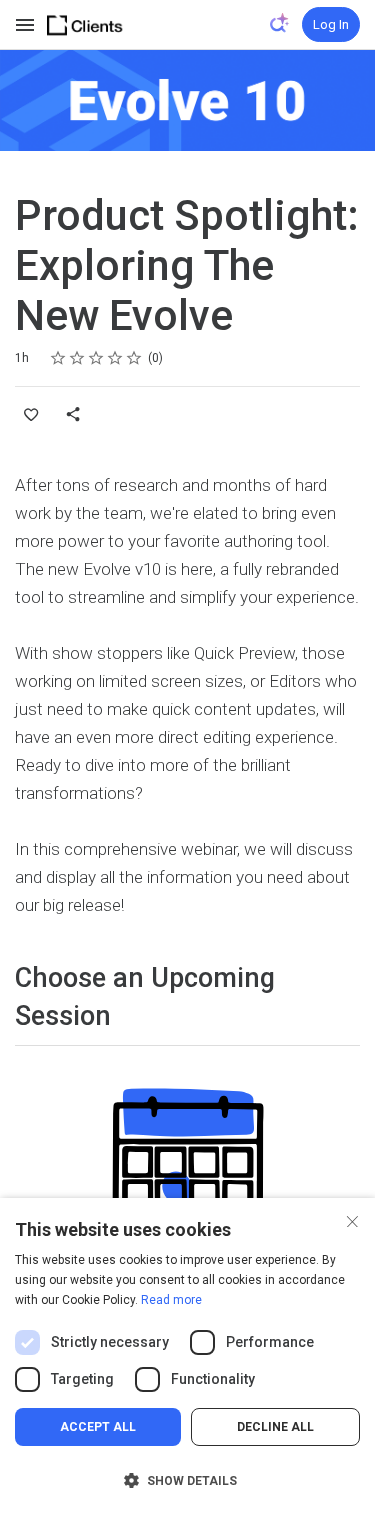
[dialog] (187, 1358)
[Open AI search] (280, 23)
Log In (331, 24)
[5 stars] (134, 358)
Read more (171, 1300)
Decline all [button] (275, 1427)
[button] (187, 1481)
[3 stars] (96, 358)
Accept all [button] (98, 1427)
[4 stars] (115, 358)
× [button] (352, 1219)
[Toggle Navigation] (26, 25)
